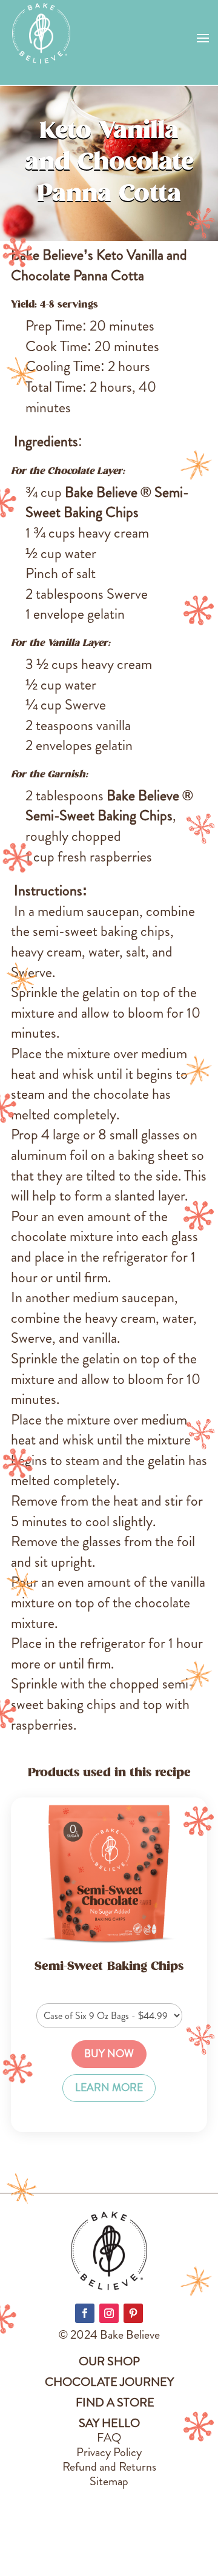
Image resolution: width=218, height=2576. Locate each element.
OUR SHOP (109, 2361)
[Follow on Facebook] (85, 2313)
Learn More (109, 2088)
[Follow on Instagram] (109, 2313)
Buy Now (109, 2054)
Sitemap (109, 2481)
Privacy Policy (109, 2452)
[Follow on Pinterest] (133, 2313)
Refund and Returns (109, 2467)
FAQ (109, 2438)
